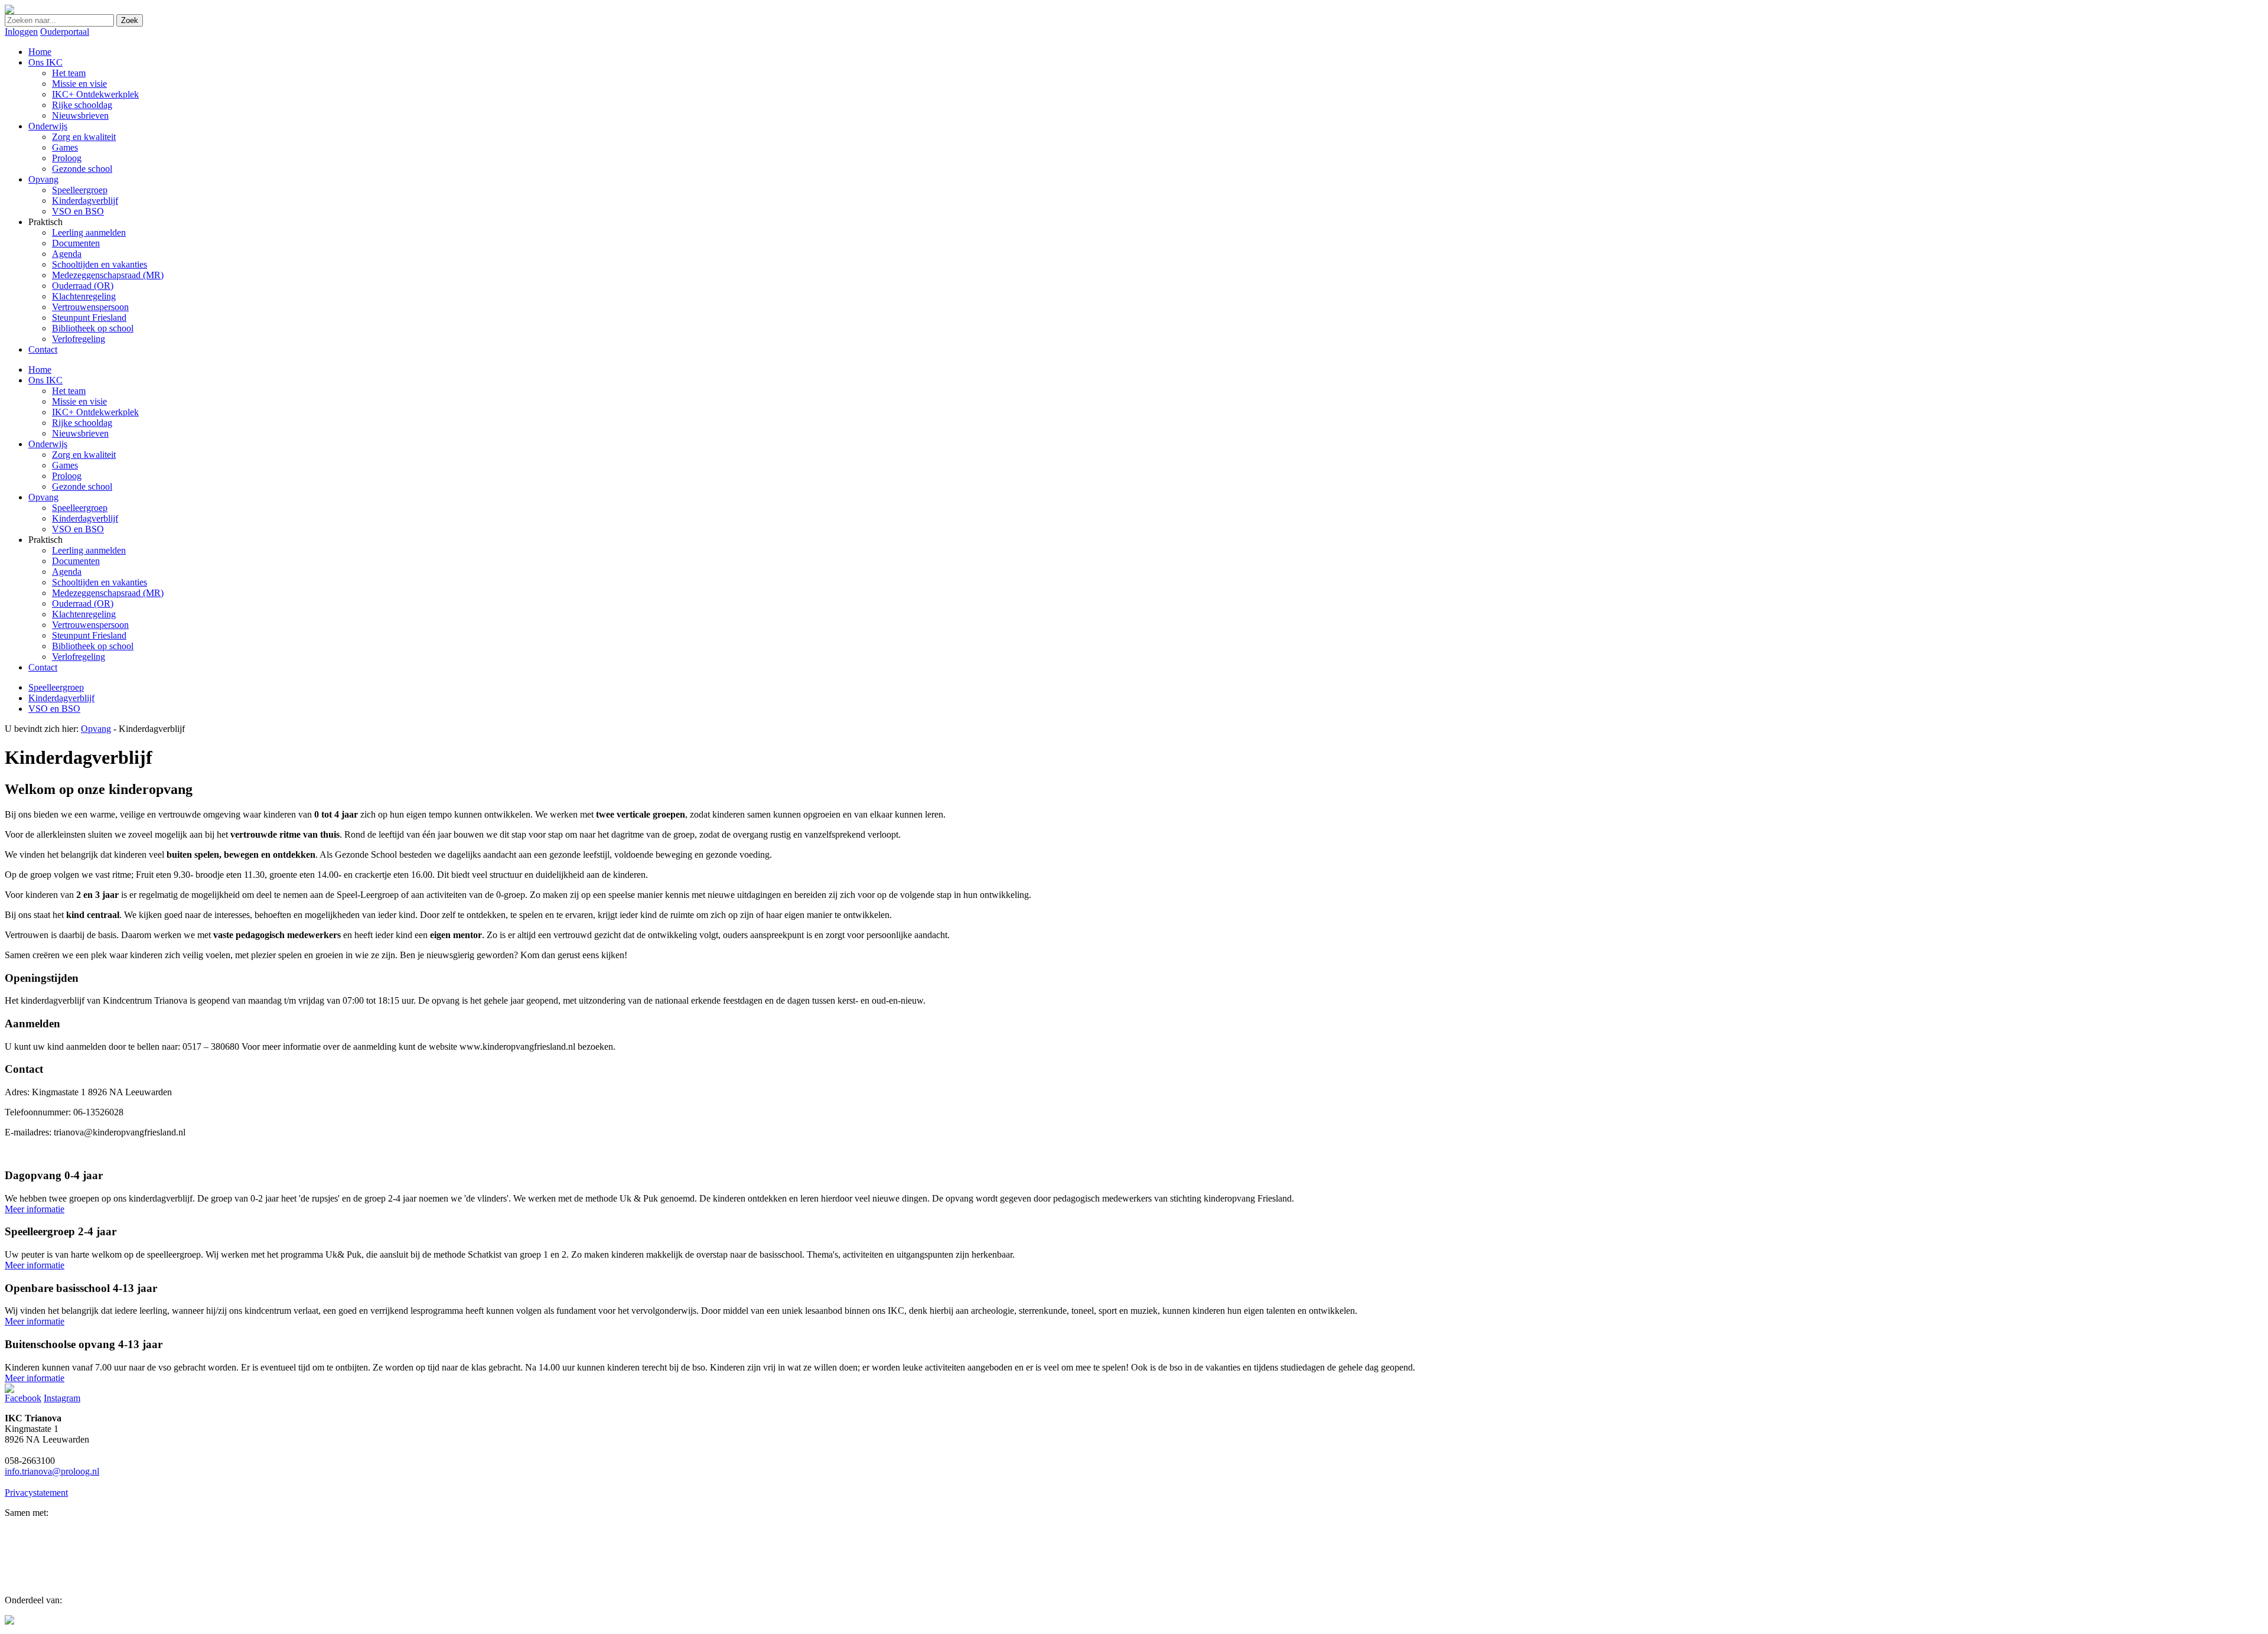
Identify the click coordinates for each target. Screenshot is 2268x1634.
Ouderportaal (65, 32)
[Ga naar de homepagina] (9, 11)
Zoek (130, 20)
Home (40, 370)
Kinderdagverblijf (85, 518)
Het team (69, 391)
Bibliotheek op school (93, 646)
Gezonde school (82, 486)
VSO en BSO (78, 529)
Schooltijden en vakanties (100, 582)
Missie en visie (79, 401)
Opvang (43, 497)
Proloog (67, 476)
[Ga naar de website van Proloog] (9, 1621)
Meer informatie (35, 1209)
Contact (43, 667)
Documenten (76, 561)
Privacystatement (36, 1493)
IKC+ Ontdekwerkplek (95, 412)
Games (65, 465)
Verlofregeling (79, 657)
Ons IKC (45, 380)
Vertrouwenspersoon (90, 625)
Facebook (23, 1398)
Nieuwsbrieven (80, 433)
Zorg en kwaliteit (84, 455)
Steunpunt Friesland (89, 635)
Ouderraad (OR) (83, 603)
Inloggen (21, 32)
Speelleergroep (80, 508)
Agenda (67, 572)
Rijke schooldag (82, 423)
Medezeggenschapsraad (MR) (108, 593)
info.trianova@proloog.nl (52, 1471)
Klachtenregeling (84, 614)
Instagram (62, 1398)
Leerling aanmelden (89, 550)
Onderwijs (48, 444)
